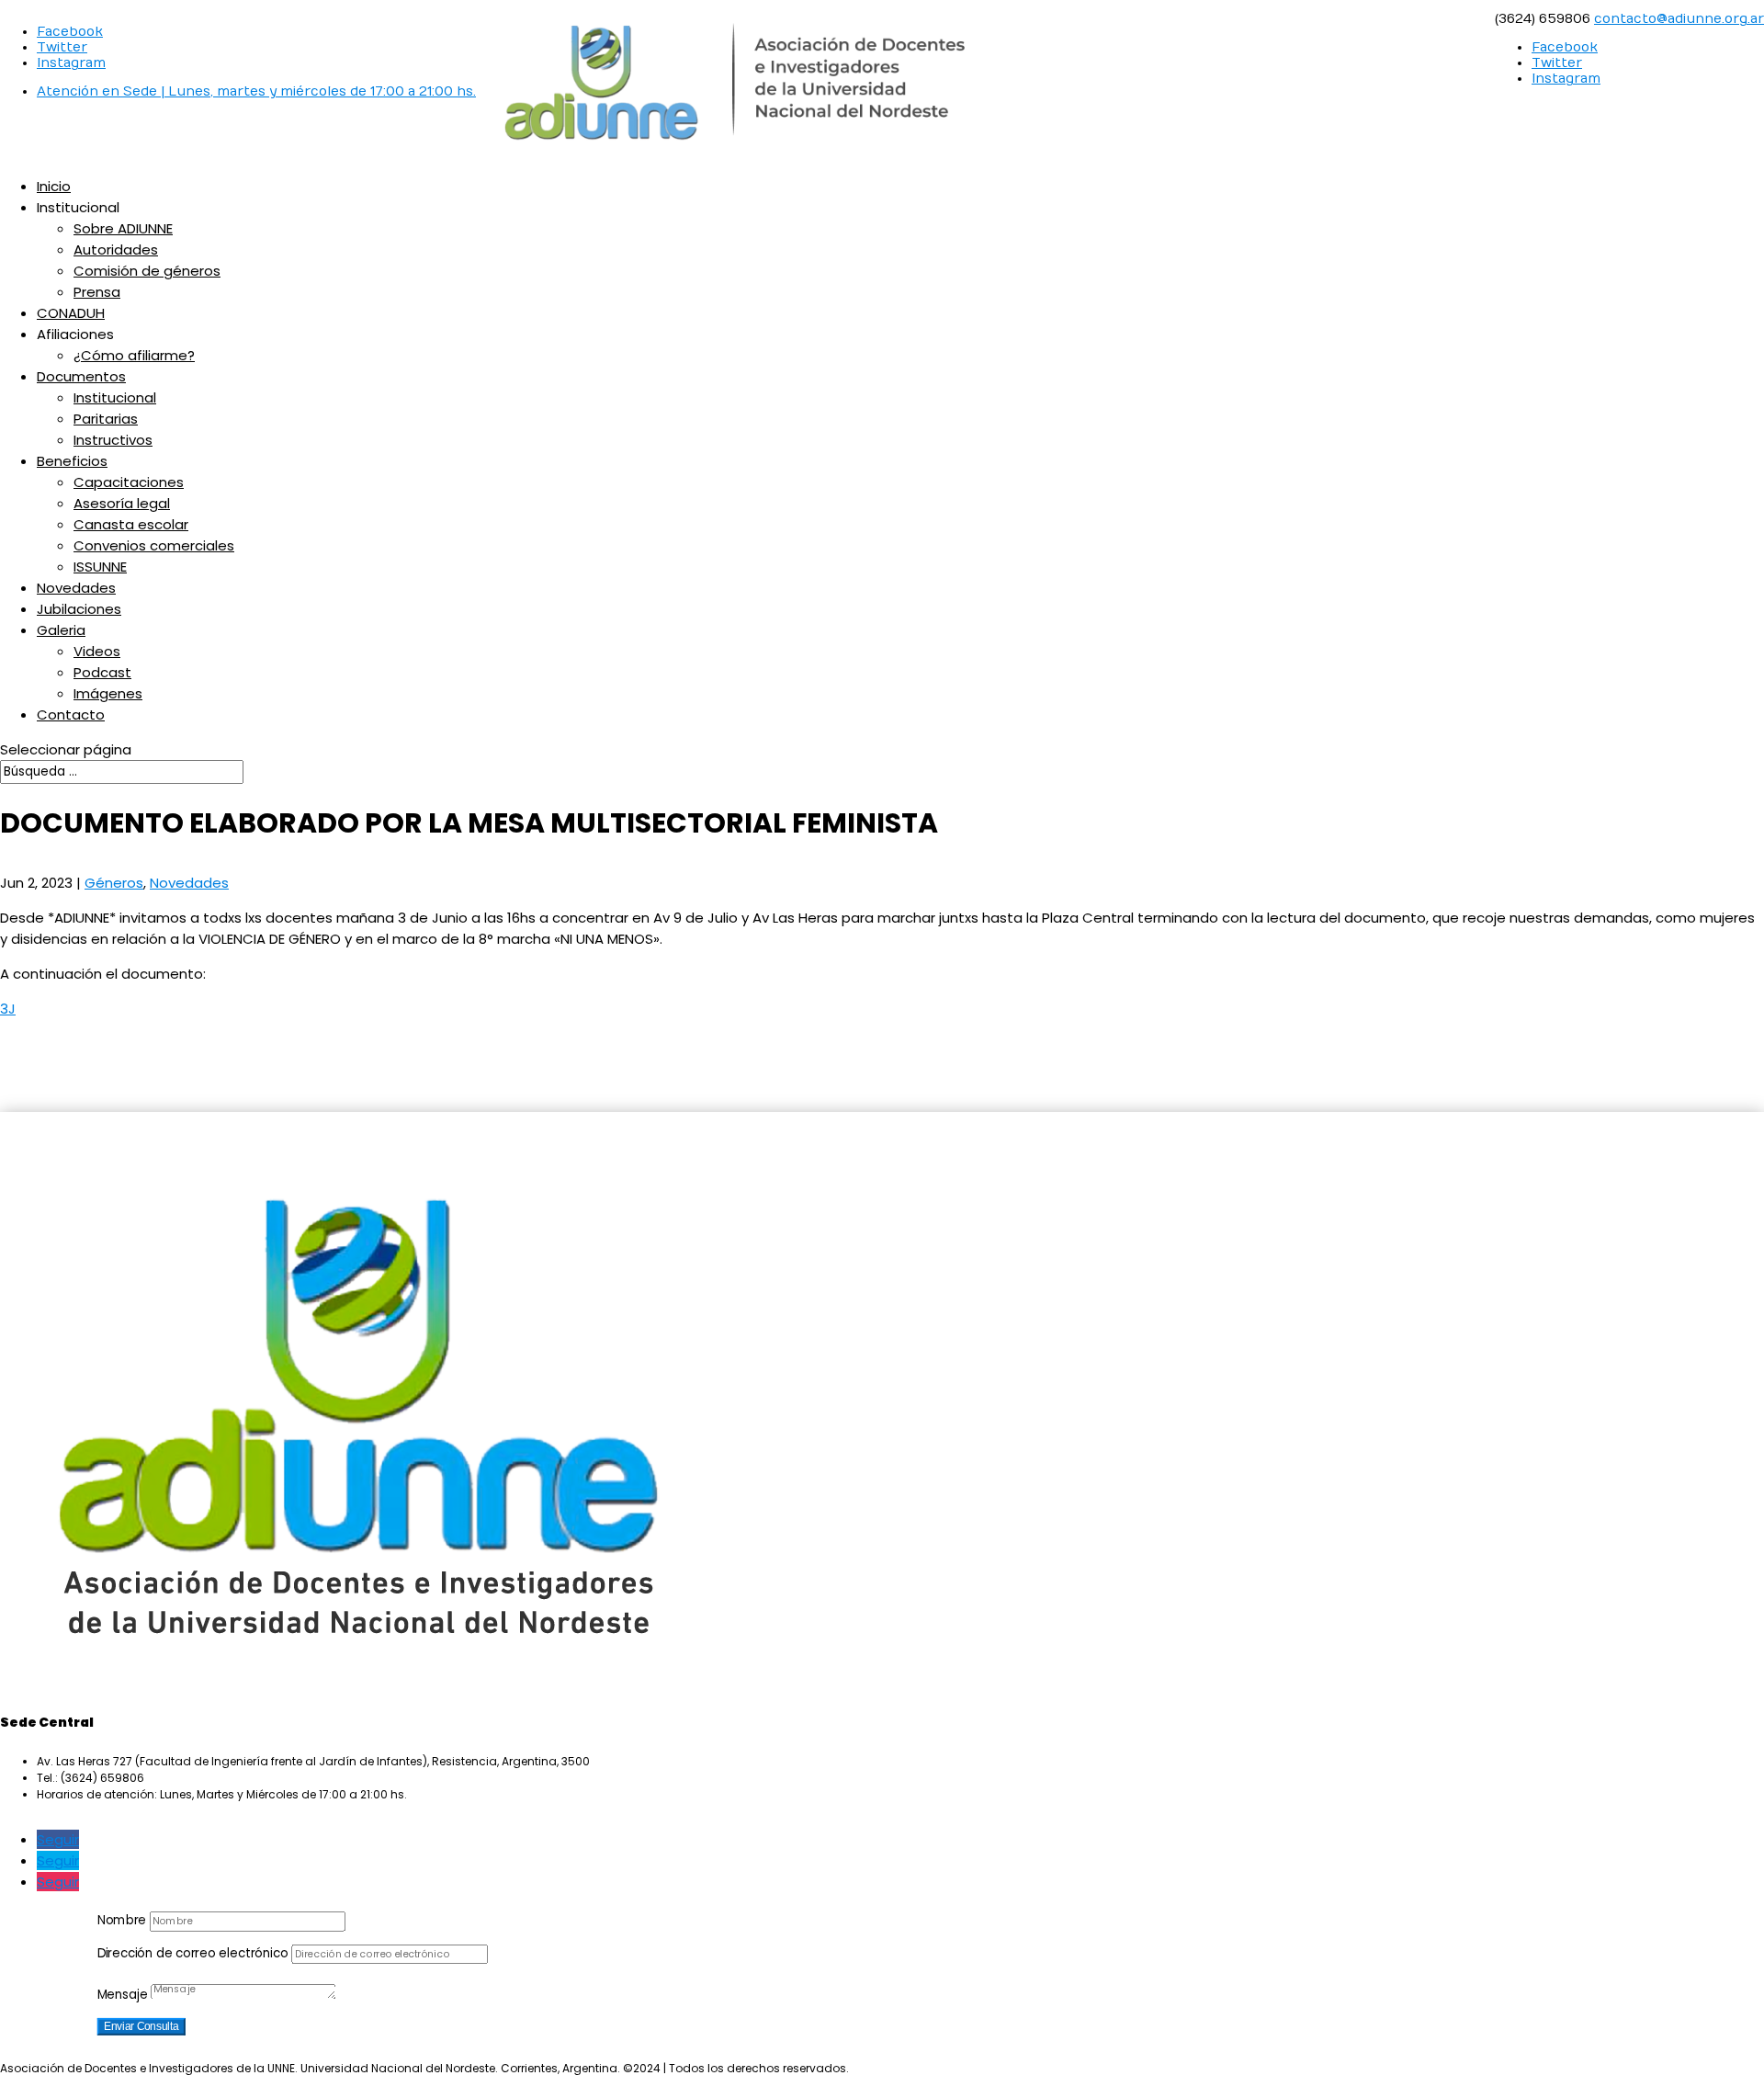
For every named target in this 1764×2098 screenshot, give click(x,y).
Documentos (81, 376)
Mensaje (123, 1995)
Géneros (114, 883)
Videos (97, 651)
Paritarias (106, 419)
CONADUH (71, 313)
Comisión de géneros (147, 271)
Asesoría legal (122, 503)
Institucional (115, 397)
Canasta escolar (131, 524)
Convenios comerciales (154, 545)
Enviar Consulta (141, 2027)
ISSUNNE (100, 567)
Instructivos (113, 440)
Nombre (122, 1920)
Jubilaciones (79, 609)
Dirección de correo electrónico (193, 1953)
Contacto (71, 714)
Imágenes (108, 693)
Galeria (61, 630)
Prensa (97, 292)
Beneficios (72, 461)
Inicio (54, 186)
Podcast (102, 672)
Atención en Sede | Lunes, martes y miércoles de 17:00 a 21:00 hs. (256, 91)
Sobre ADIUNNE (123, 228)
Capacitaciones (129, 482)
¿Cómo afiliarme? (134, 355)
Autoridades (116, 249)
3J (8, 1009)
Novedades (76, 588)
